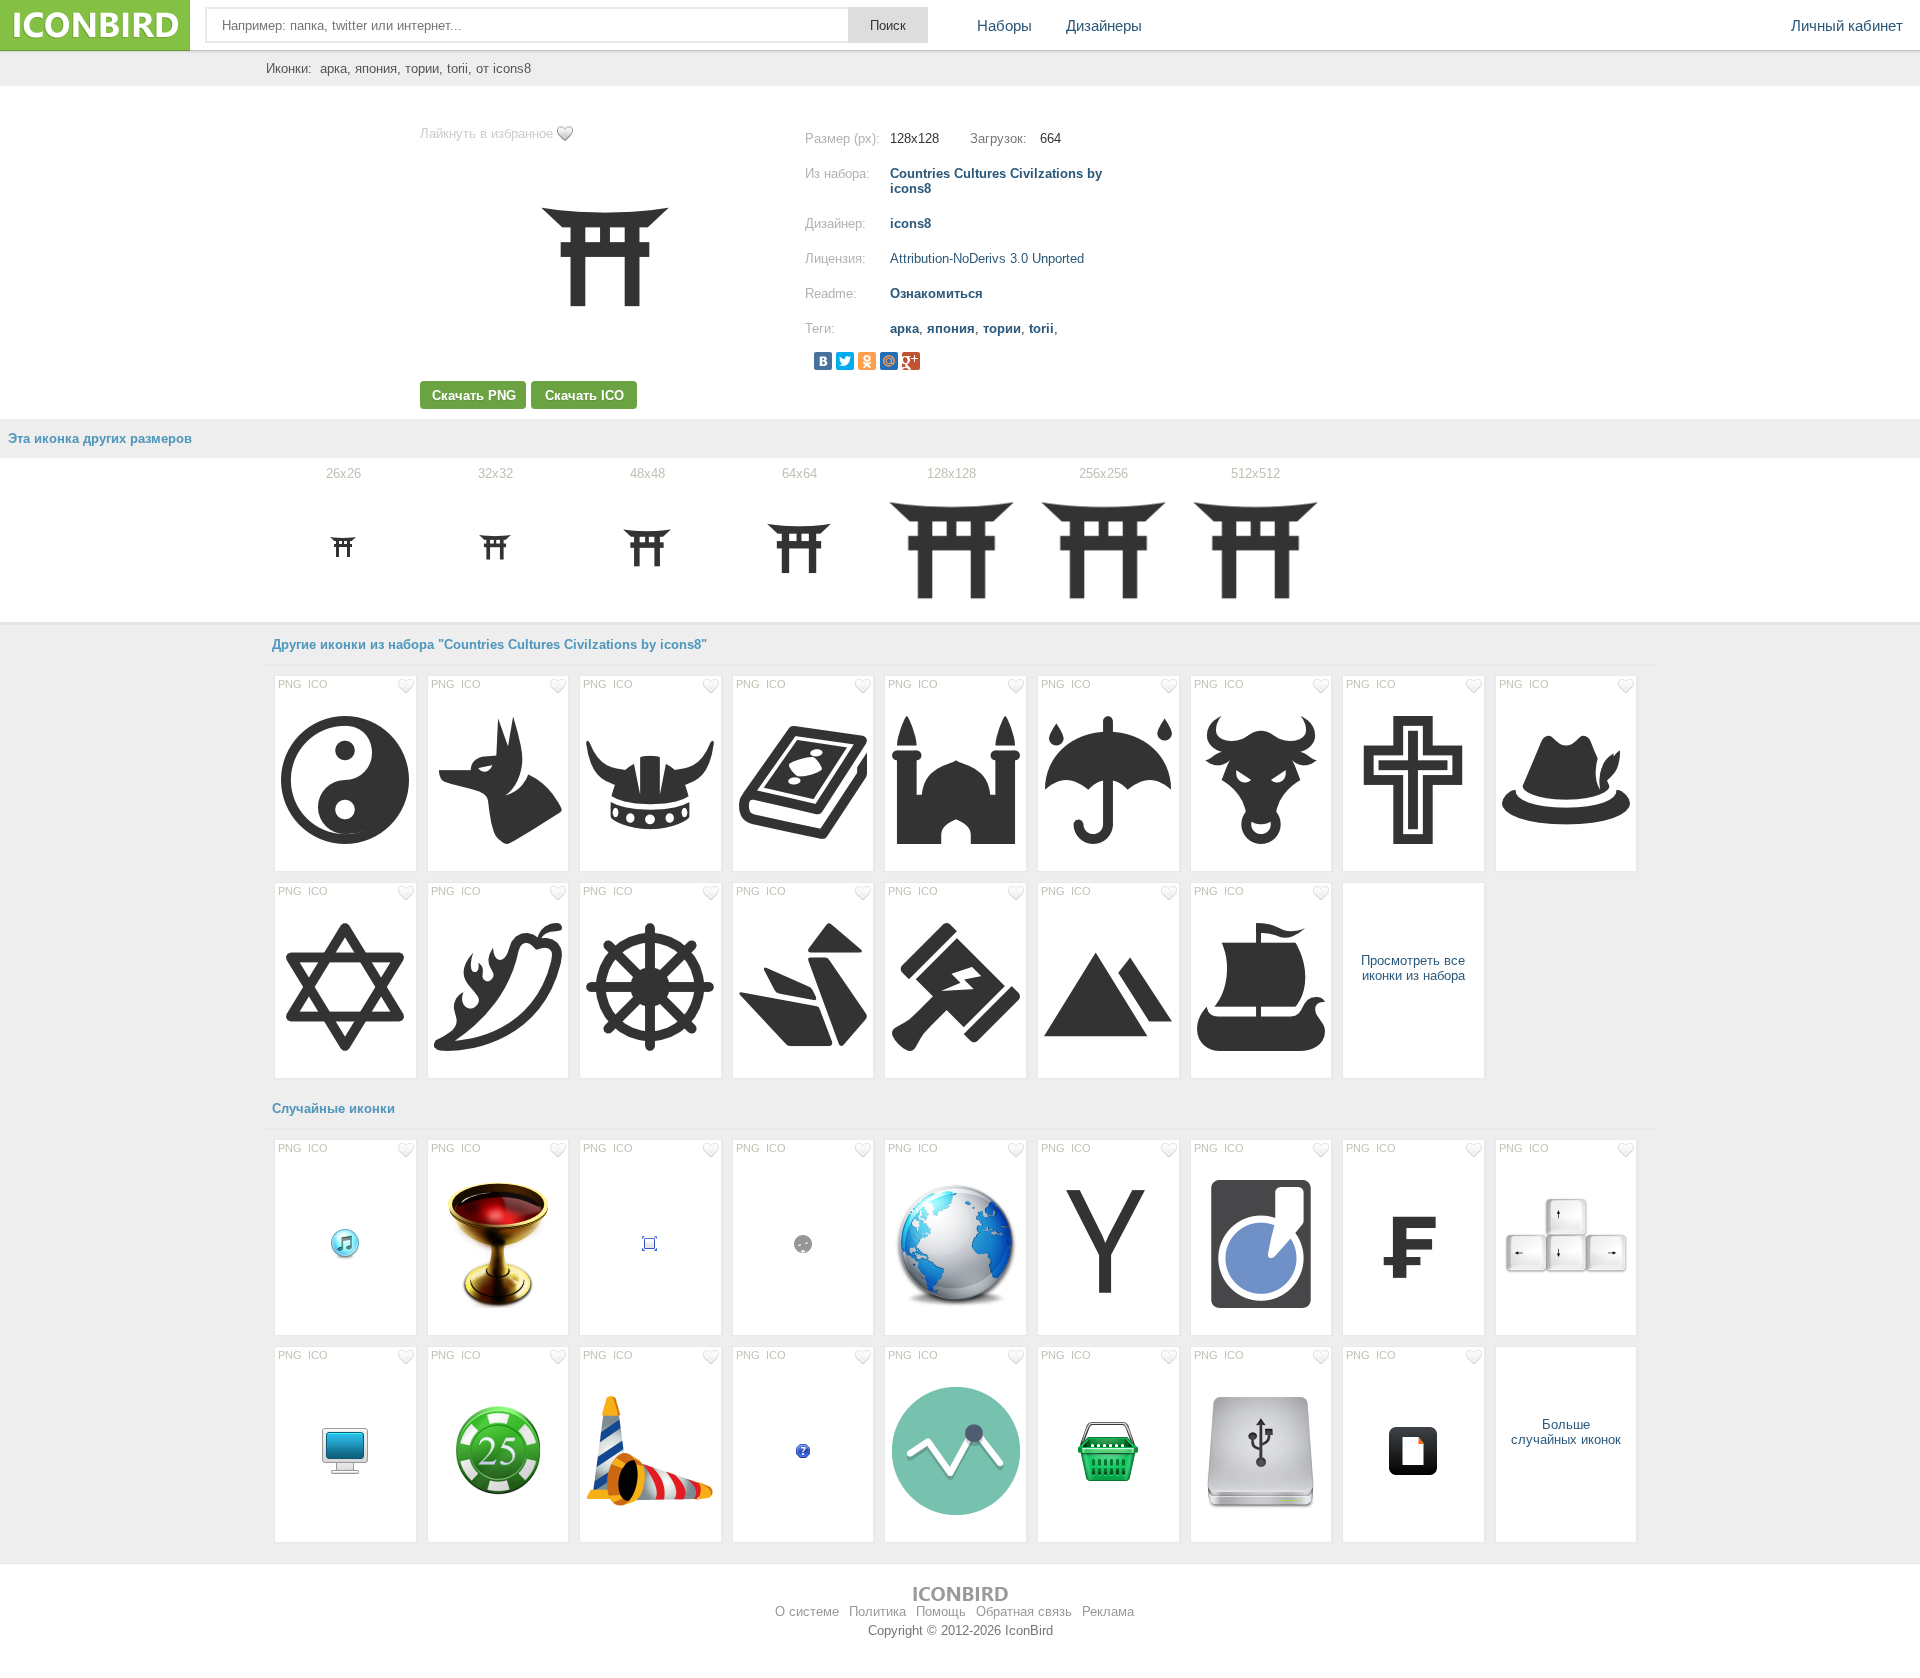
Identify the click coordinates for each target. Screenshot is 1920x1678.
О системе (807, 1611)
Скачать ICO (584, 395)
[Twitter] (845, 361)
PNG (290, 684)
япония (951, 328)
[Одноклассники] (867, 361)
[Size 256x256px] (955, 1243)
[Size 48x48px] (345, 1450)
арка (904, 328)
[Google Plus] (911, 361)
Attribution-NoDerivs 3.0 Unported (987, 258)
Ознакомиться (936, 293)
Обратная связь (1024, 1611)
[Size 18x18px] (803, 1243)
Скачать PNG (474, 395)
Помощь (941, 1611)
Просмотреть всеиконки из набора (1413, 968)
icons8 (910, 223)
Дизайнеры (1104, 25)
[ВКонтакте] (823, 361)
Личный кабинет (1847, 25)
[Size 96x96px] (498, 1450)
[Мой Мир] (889, 361)
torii (1041, 328)
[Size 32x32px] (345, 1243)
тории (1002, 328)
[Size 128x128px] (345, 779)
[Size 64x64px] (1108, 1450)
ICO (318, 684)
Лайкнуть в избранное (486, 133)
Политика (877, 1611)
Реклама (1108, 1611)
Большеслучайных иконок (1566, 1432)
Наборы (1004, 25)
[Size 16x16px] (650, 1243)
